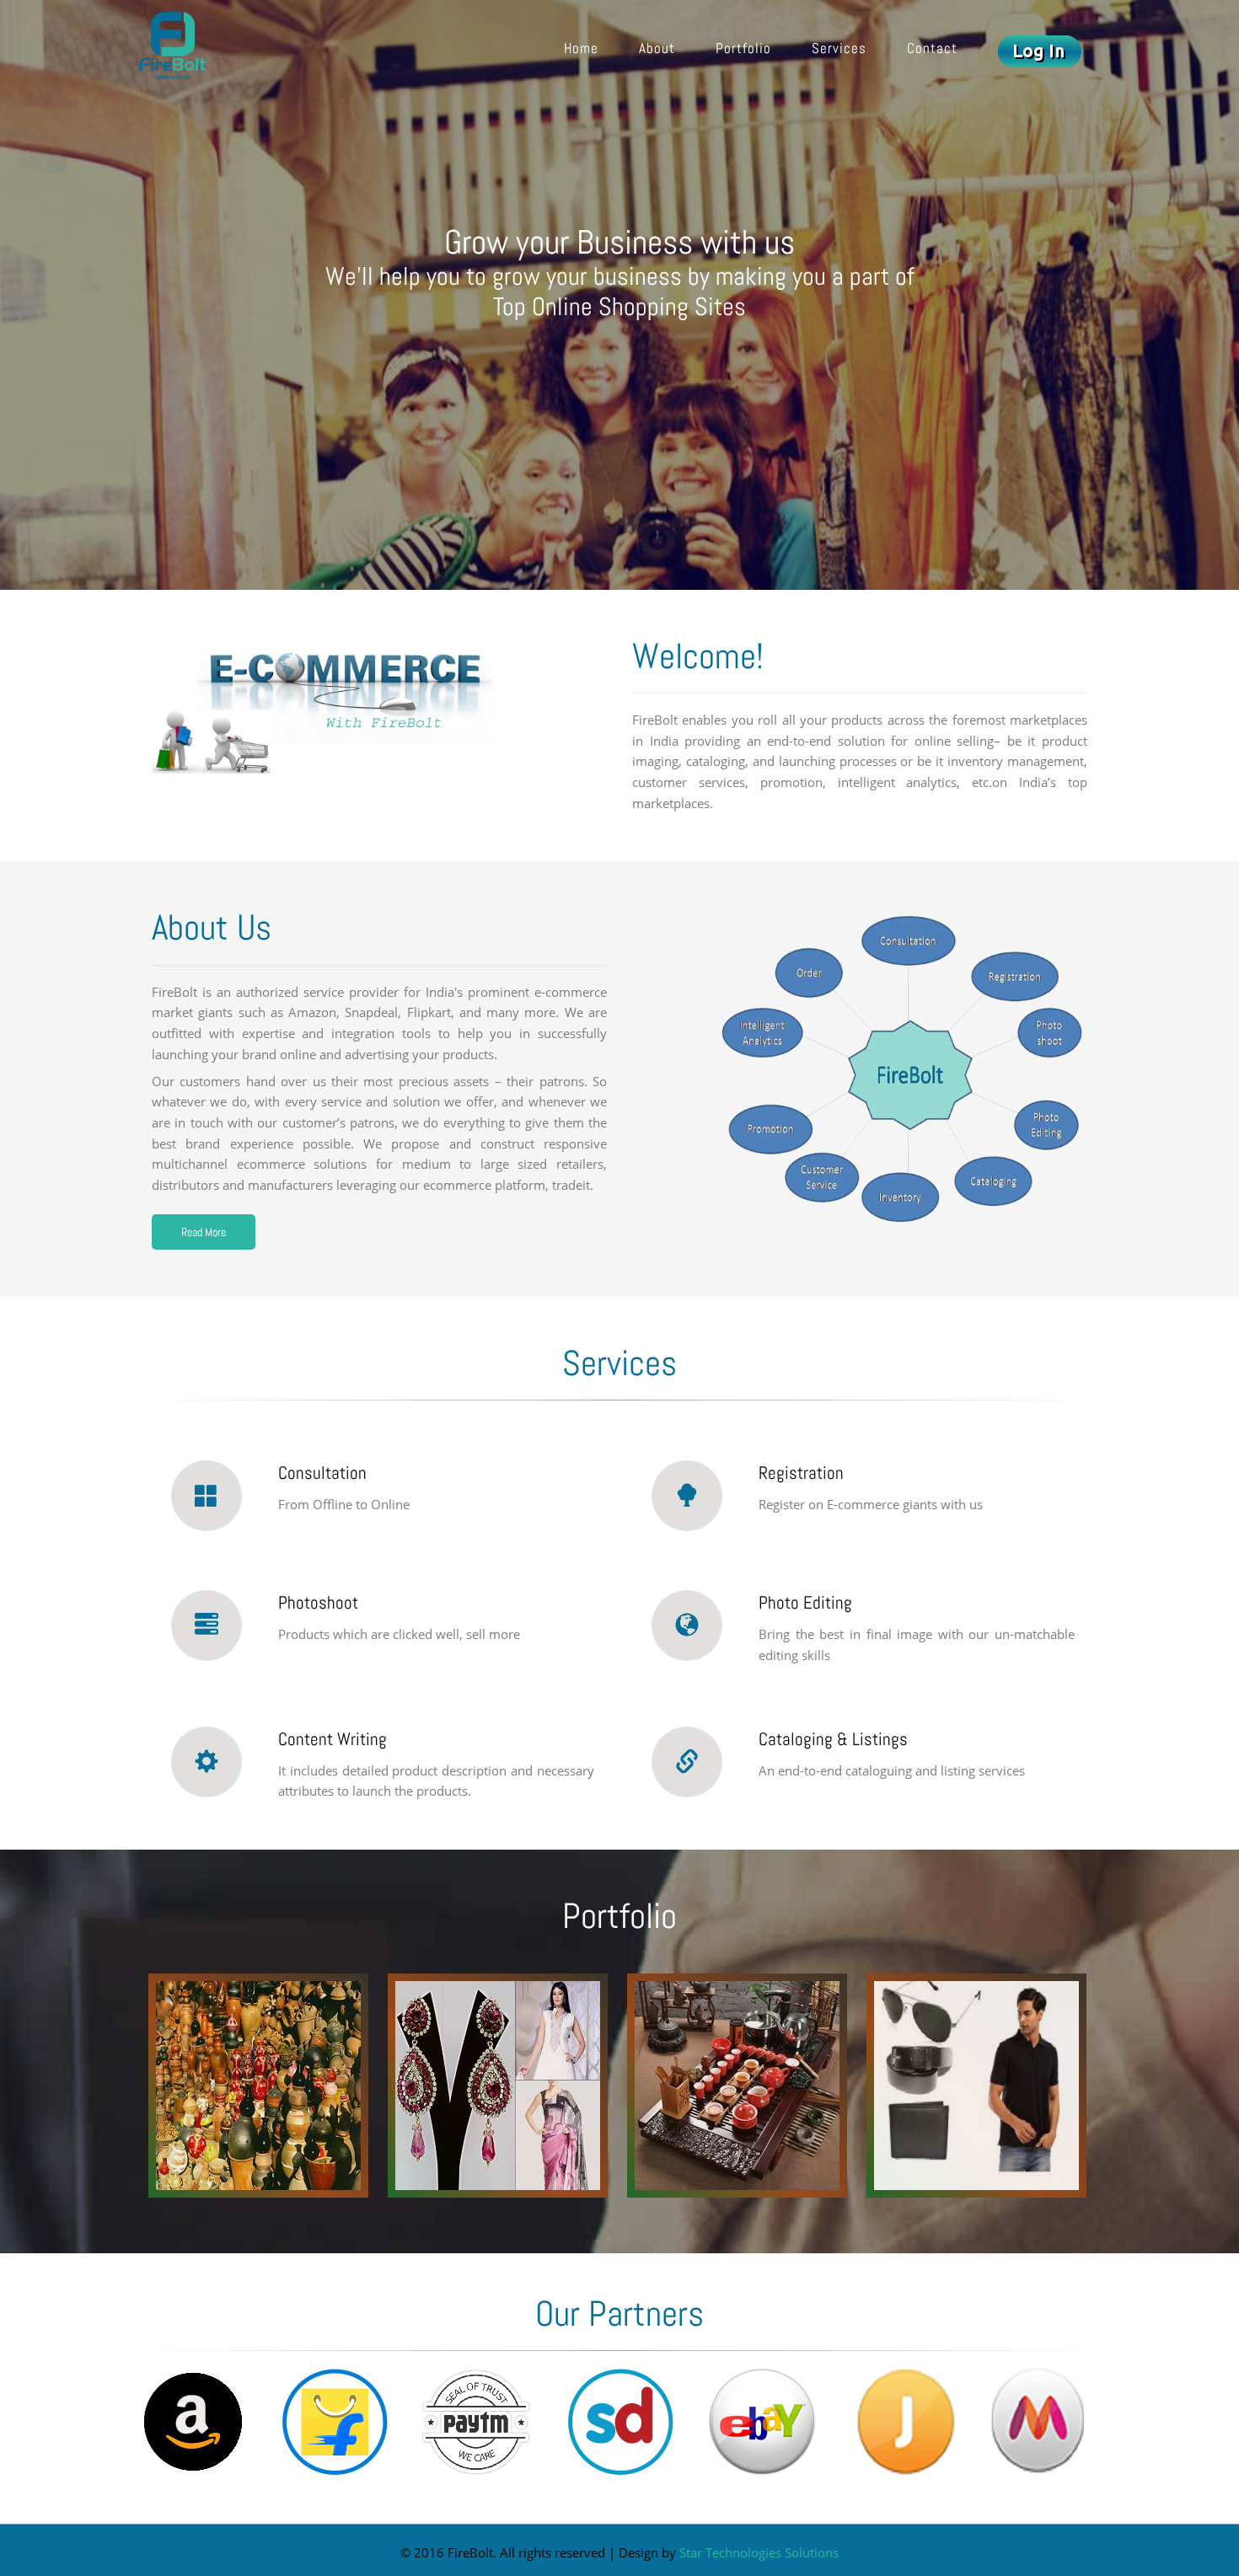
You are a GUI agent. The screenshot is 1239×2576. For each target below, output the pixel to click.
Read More (204, 1232)
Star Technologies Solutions (759, 2553)
